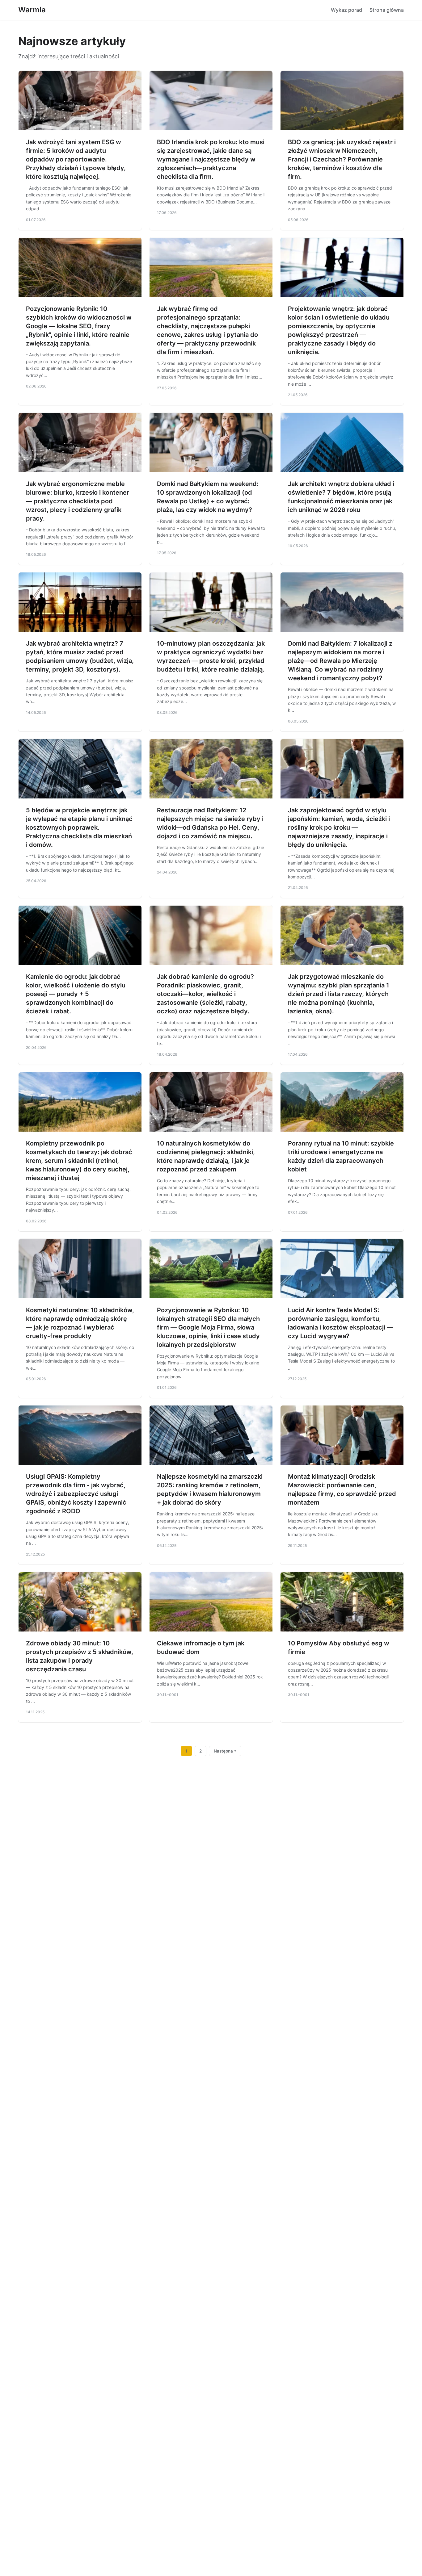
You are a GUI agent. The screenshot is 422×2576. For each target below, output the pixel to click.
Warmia (32, 10)
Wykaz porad (346, 10)
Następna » (225, 1751)
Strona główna (387, 10)
